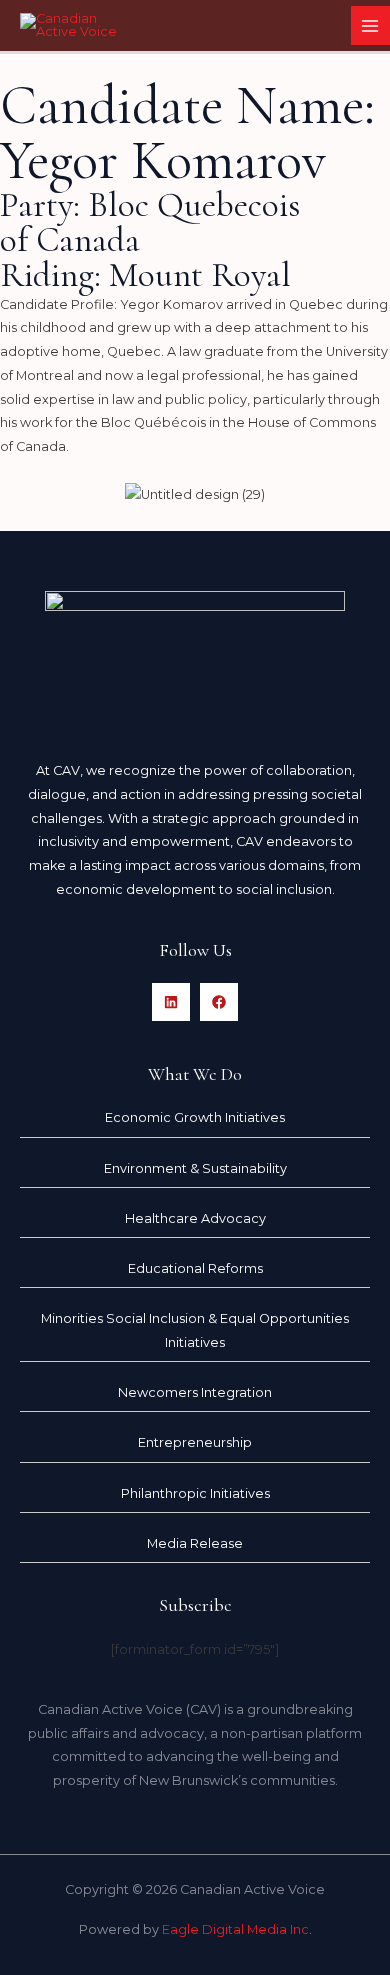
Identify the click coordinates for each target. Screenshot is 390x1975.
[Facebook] (219, 1002)
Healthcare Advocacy (195, 1218)
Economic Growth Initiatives (195, 1117)
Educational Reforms (195, 1268)
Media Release (195, 1543)
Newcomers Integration (195, 1392)
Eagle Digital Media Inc (235, 1929)
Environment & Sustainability (195, 1168)
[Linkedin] (171, 1002)
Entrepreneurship (195, 1442)
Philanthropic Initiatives (195, 1493)
